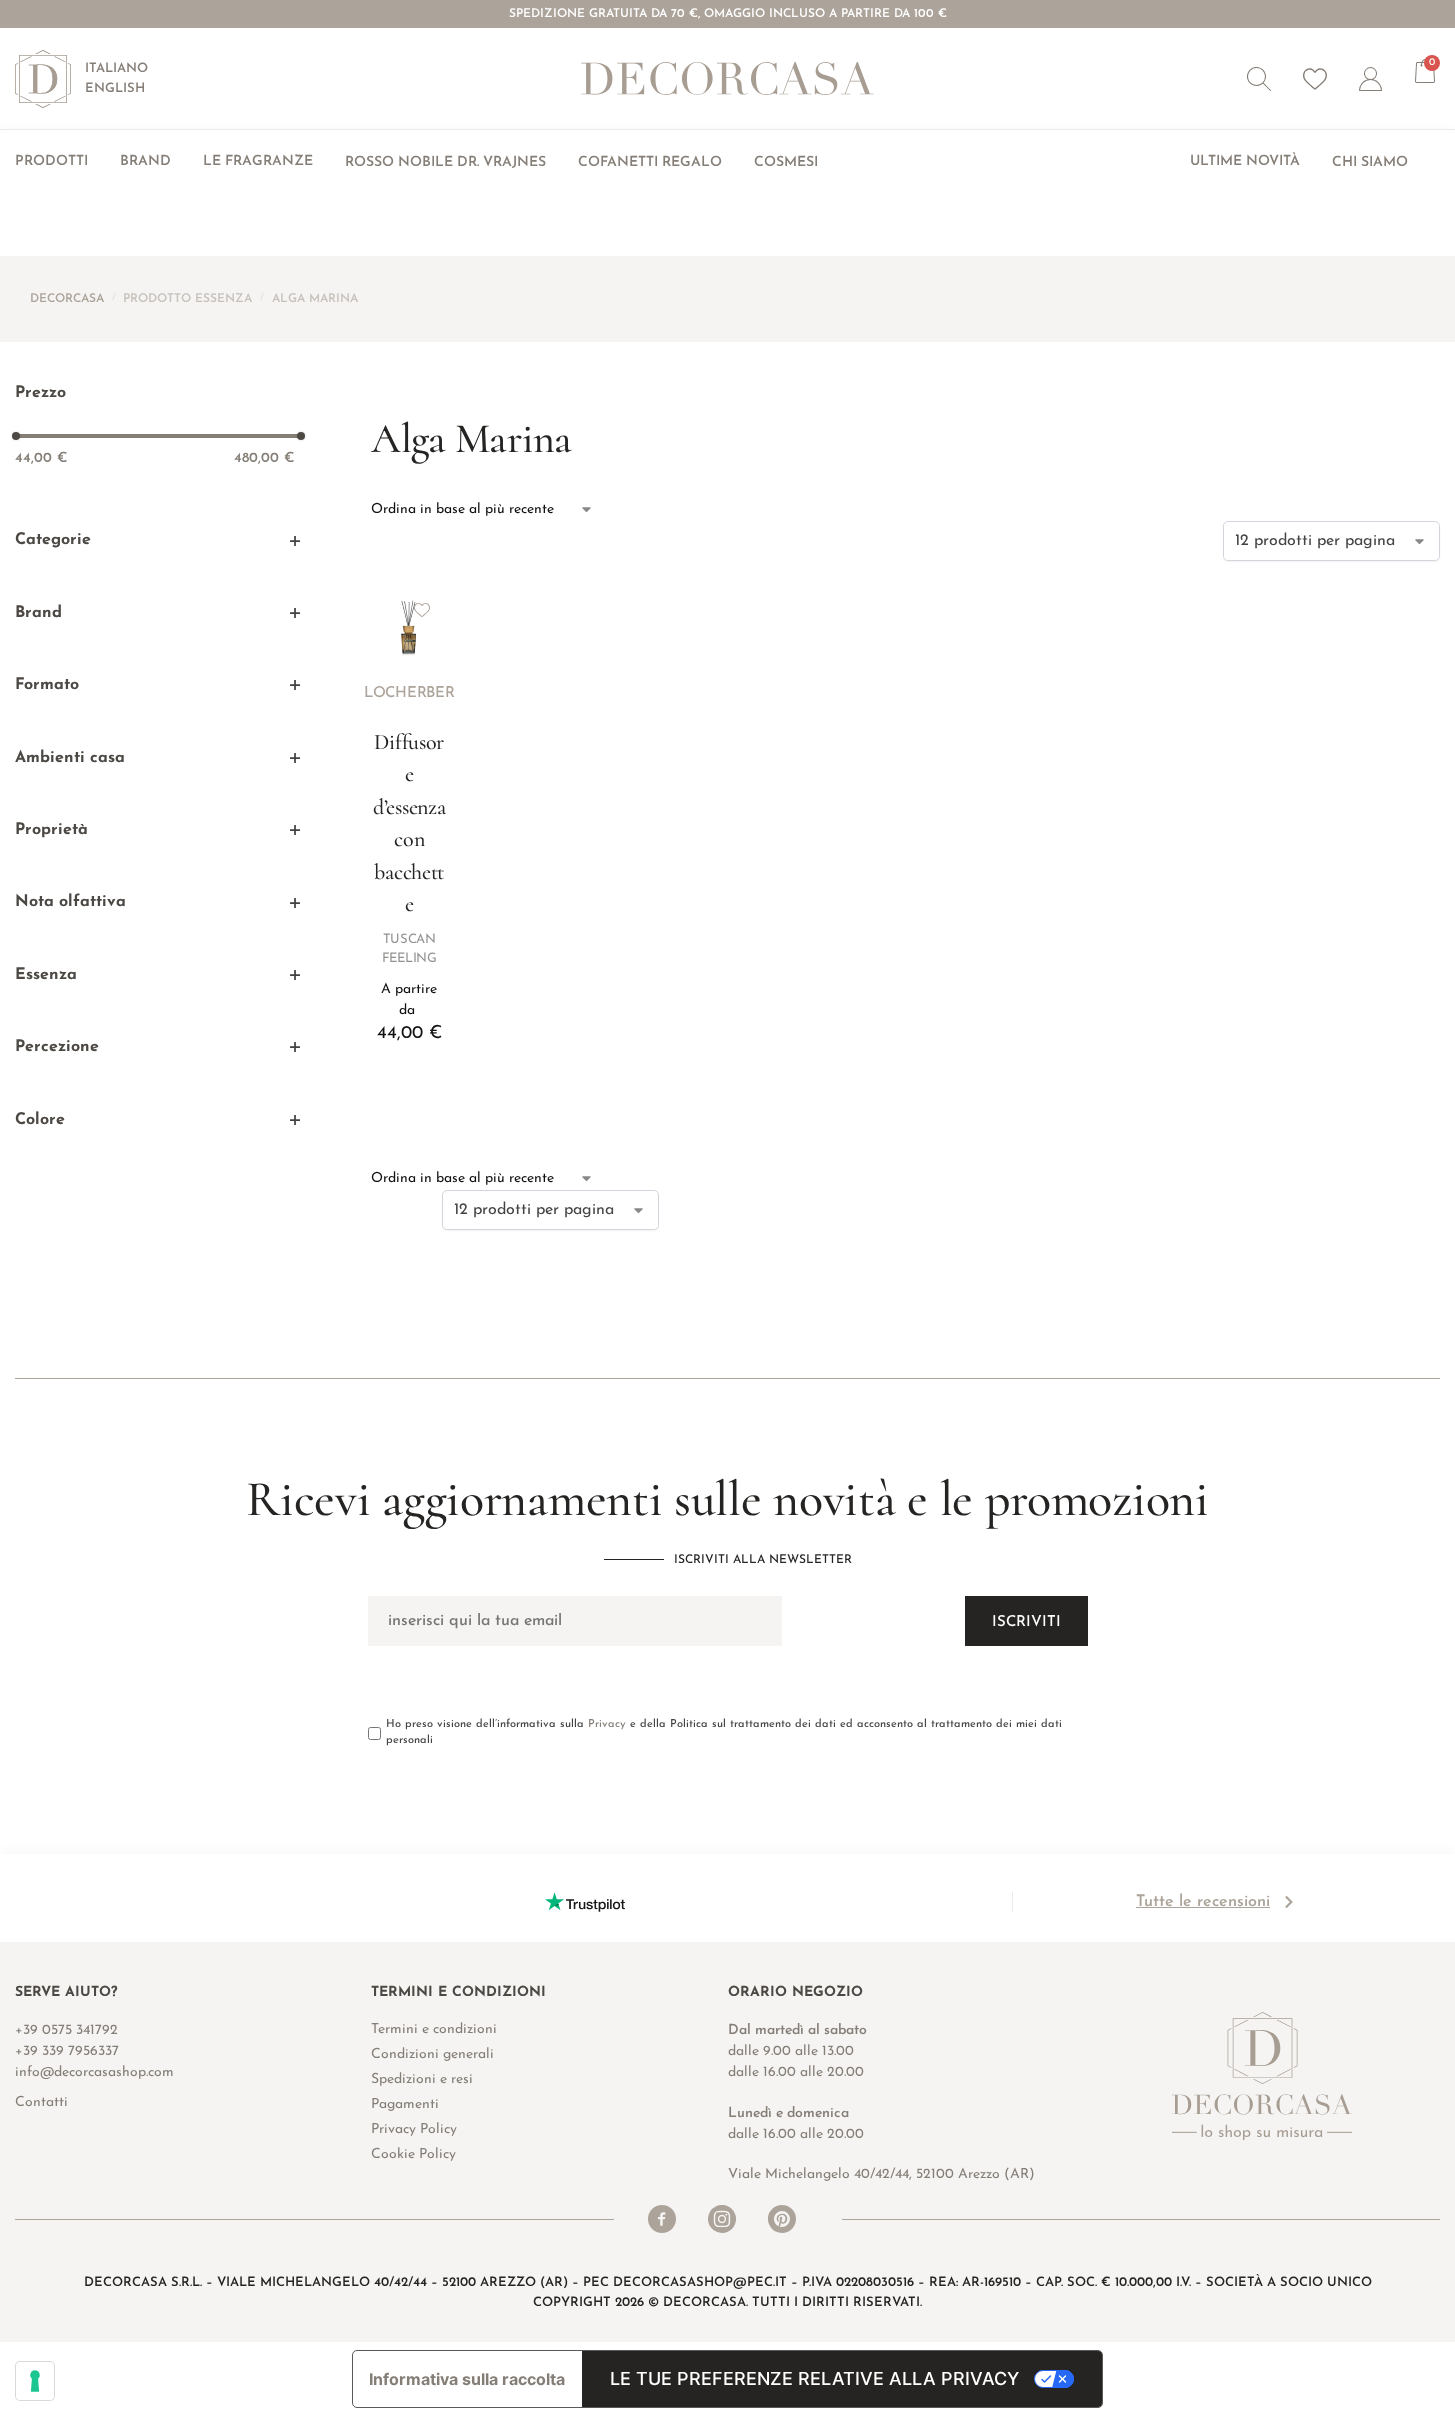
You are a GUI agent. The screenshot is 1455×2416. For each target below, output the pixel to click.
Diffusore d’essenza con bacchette (409, 823)
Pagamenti (405, 2104)
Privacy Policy (414, 2129)
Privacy (607, 1724)
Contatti (41, 2102)
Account (1387, 79)
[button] (1259, 79)
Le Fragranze (258, 161)
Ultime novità (1245, 161)
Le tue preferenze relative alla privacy (814, 2378)
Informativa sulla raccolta (467, 2379)
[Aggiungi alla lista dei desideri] (422, 610)
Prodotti (51, 161)
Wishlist (1315, 79)
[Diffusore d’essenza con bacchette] (409, 623)
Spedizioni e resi (422, 2079)
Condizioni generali (432, 2054)
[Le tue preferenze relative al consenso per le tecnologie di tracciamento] (35, 2381)
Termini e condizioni (434, 2029)
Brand (145, 161)
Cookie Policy (413, 2154)
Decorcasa (67, 299)
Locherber (409, 693)
